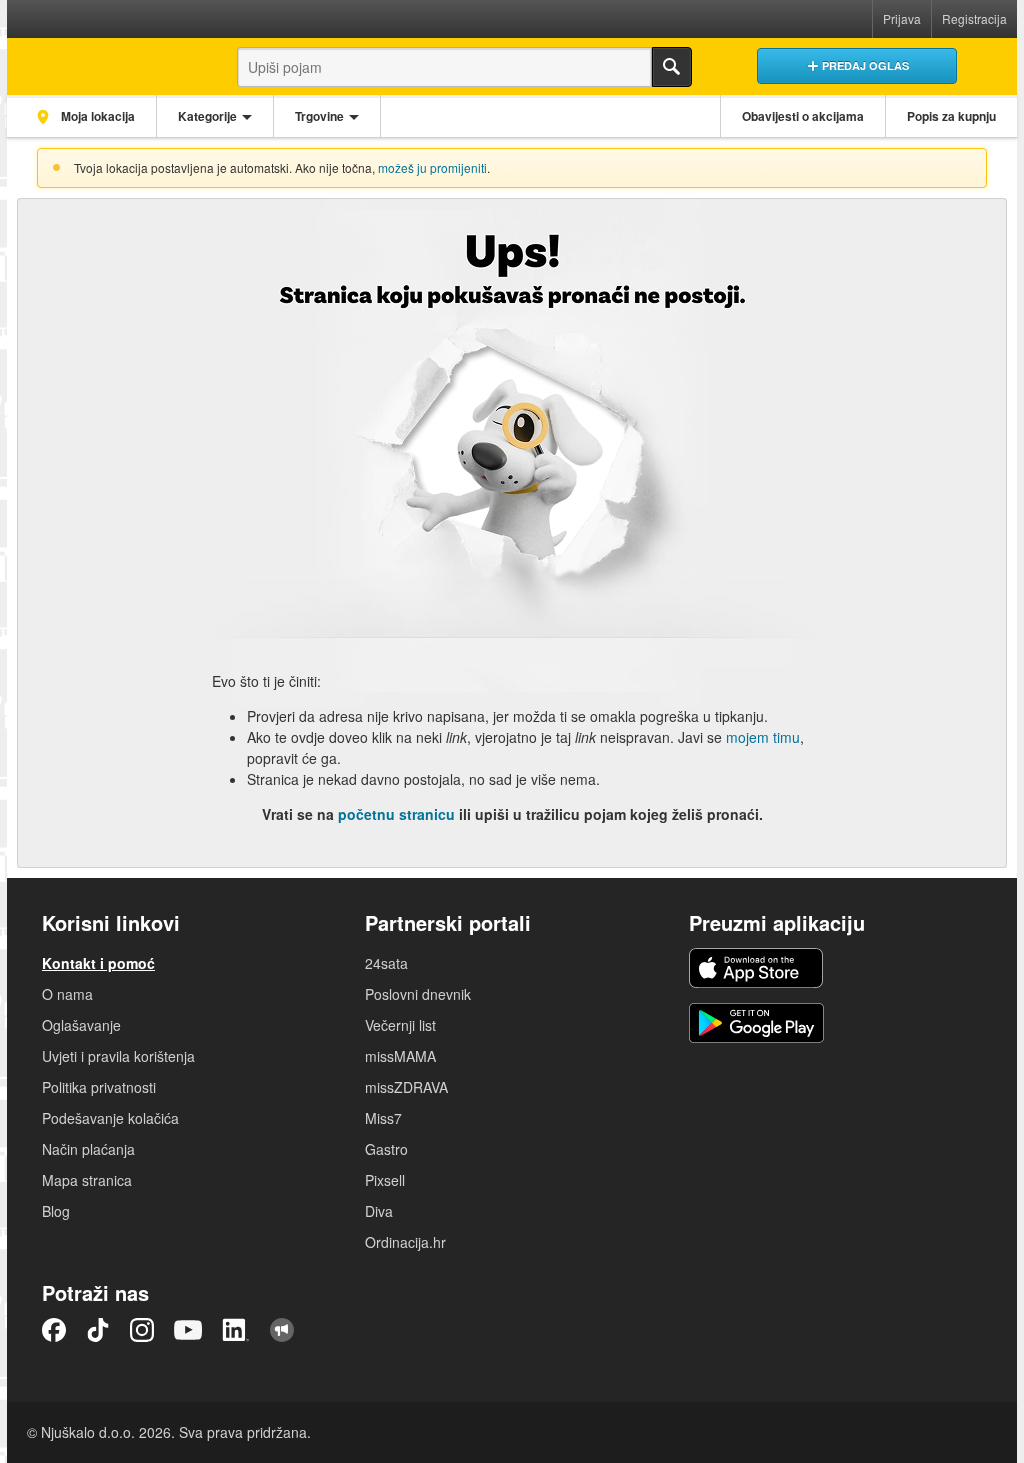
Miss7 (383, 1118)
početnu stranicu (396, 814)
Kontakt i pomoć (98, 963)
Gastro (386, 1149)
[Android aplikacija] (756, 1023)
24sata (386, 963)
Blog (56, 1211)
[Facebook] (54, 1330)
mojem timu (763, 737)
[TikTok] (98, 1330)
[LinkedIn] (236, 1330)
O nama (67, 994)
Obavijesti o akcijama (803, 116)
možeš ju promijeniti (432, 167)
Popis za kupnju (951, 116)
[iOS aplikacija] (756, 968)
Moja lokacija (96, 116)
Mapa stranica (87, 1180)
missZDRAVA (406, 1087)
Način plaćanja (88, 1149)
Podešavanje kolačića (110, 1118)
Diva (379, 1211)
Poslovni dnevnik (418, 994)
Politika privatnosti (99, 1087)
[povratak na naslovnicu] (104, 61)
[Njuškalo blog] (282, 1330)
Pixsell (385, 1180)
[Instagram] (142, 1330)
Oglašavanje (81, 1025)
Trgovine (319, 116)
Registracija (974, 18)
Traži (672, 67)
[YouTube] (188, 1330)
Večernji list (400, 1025)
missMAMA (400, 1056)
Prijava (902, 18)
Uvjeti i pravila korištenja (118, 1056)
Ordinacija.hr (405, 1242)
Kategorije (207, 116)
